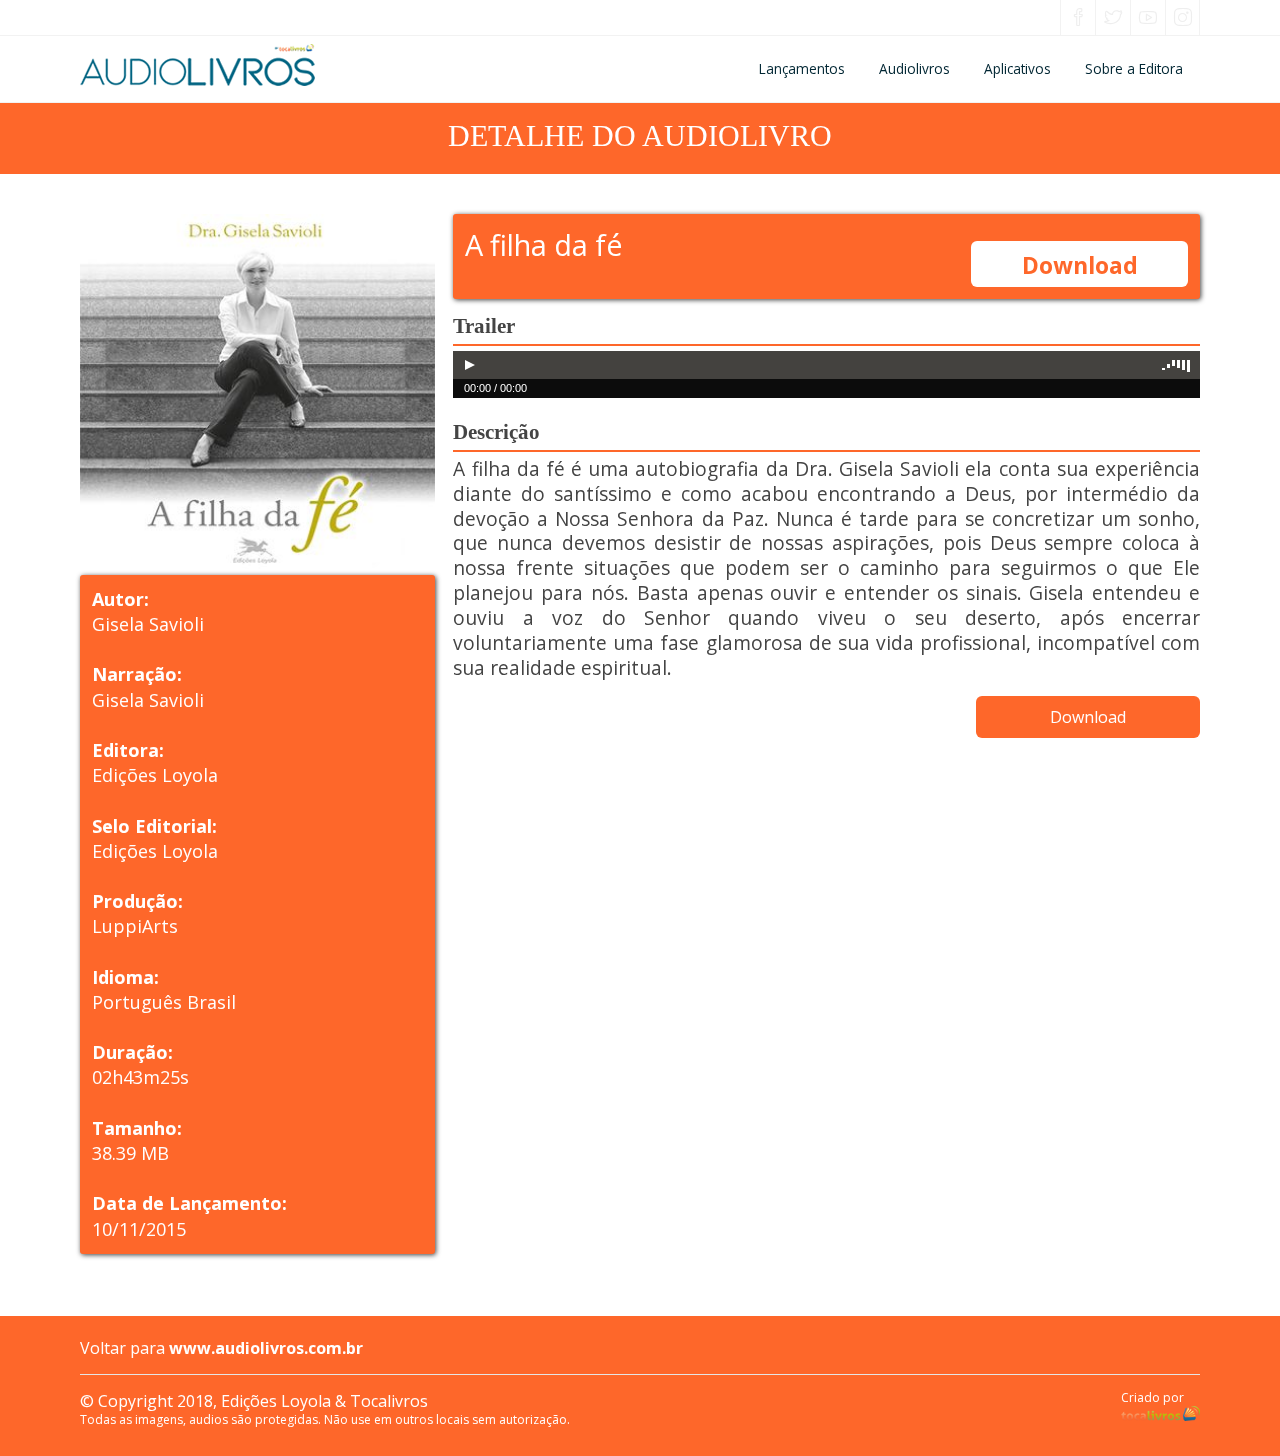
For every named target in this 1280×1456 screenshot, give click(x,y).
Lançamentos (802, 68)
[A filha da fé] (266, 391)
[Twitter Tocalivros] (1113, 19)
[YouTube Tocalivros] (1148, 19)
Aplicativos (1017, 68)
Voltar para (221, 1348)
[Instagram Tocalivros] (1183, 19)
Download (1080, 265)
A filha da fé (544, 244)
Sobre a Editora (1134, 68)
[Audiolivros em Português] (266, 65)
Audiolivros (914, 68)
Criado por (1152, 1398)
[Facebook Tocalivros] (1078, 19)
